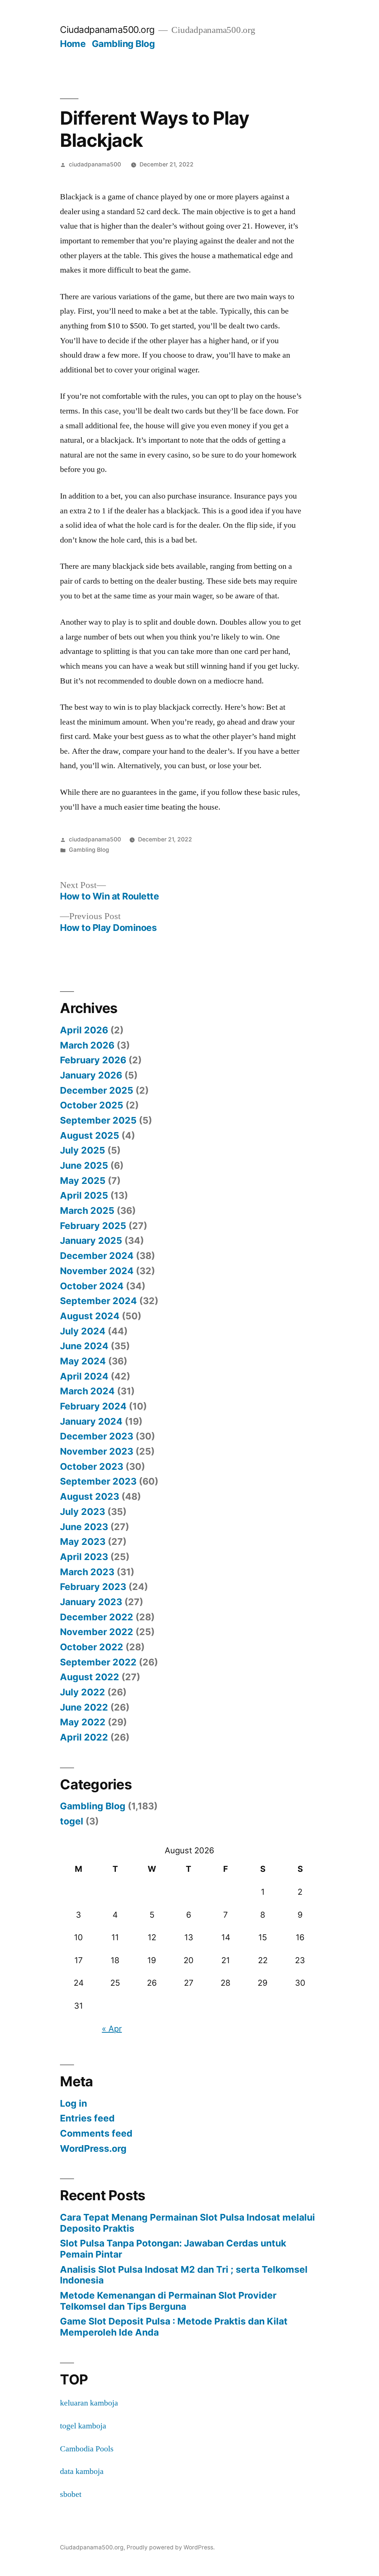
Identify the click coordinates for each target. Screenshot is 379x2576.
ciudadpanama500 (95, 164)
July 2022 (83, 1692)
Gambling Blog (123, 44)
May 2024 (83, 1361)
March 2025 (87, 1211)
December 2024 (97, 1256)
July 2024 (83, 1331)
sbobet (71, 2494)
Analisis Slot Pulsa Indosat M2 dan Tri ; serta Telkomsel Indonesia (184, 2275)
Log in (73, 2103)
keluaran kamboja (89, 2403)
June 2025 (84, 1165)
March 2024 (87, 1391)
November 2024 (97, 1271)
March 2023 (87, 1572)
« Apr (112, 2029)
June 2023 (84, 1527)
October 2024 (92, 1286)
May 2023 (83, 1542)
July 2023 (83, 1512)
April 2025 (84, 1195)
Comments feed (96, 2133)
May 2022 (83, 1722)
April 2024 (84, 1376)
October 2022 (92, 1647)
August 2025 (90, 1135)
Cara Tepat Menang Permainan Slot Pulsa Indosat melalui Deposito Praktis (187, 2223)
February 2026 (93, 1060)
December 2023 (97, 1436)
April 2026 (84, 1030)
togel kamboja (83, 2426)
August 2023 (90, 1496)
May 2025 (83, 1181)
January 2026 (91, 1075)
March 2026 (87, 1045)
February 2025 (93, 1226)
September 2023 (98, 1481)
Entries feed (87, 2118)
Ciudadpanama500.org (107, 30)
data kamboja (82, 2471)
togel (72, 1821)
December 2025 (97, 1090)
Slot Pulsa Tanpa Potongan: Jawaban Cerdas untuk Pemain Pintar (173, 2249)
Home (73, 44)
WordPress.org (93, 2148)
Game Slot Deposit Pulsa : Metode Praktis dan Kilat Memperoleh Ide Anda (174, 2327)
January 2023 (91, 1602)
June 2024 (84, 1346)
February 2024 (93, 1406)
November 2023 (97, 1451)
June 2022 (84, 1707)
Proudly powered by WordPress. (171, 2547)
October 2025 (92, 1105)
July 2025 (83, 1150)
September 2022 (98, 1662)
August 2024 (90, 1316)
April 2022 (84, 1737)
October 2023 (92, 1466)
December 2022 (97, 1617)
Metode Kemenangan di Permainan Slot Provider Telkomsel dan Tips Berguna (168, 2301)
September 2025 (98, 1120)
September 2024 (98, 1301)
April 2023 (84, 1557)
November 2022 (97, 1632)
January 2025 (91, 1240)
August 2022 (90, 1677)
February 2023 (93, 1587)
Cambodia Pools (87, 2449)
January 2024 (91, 1421)
